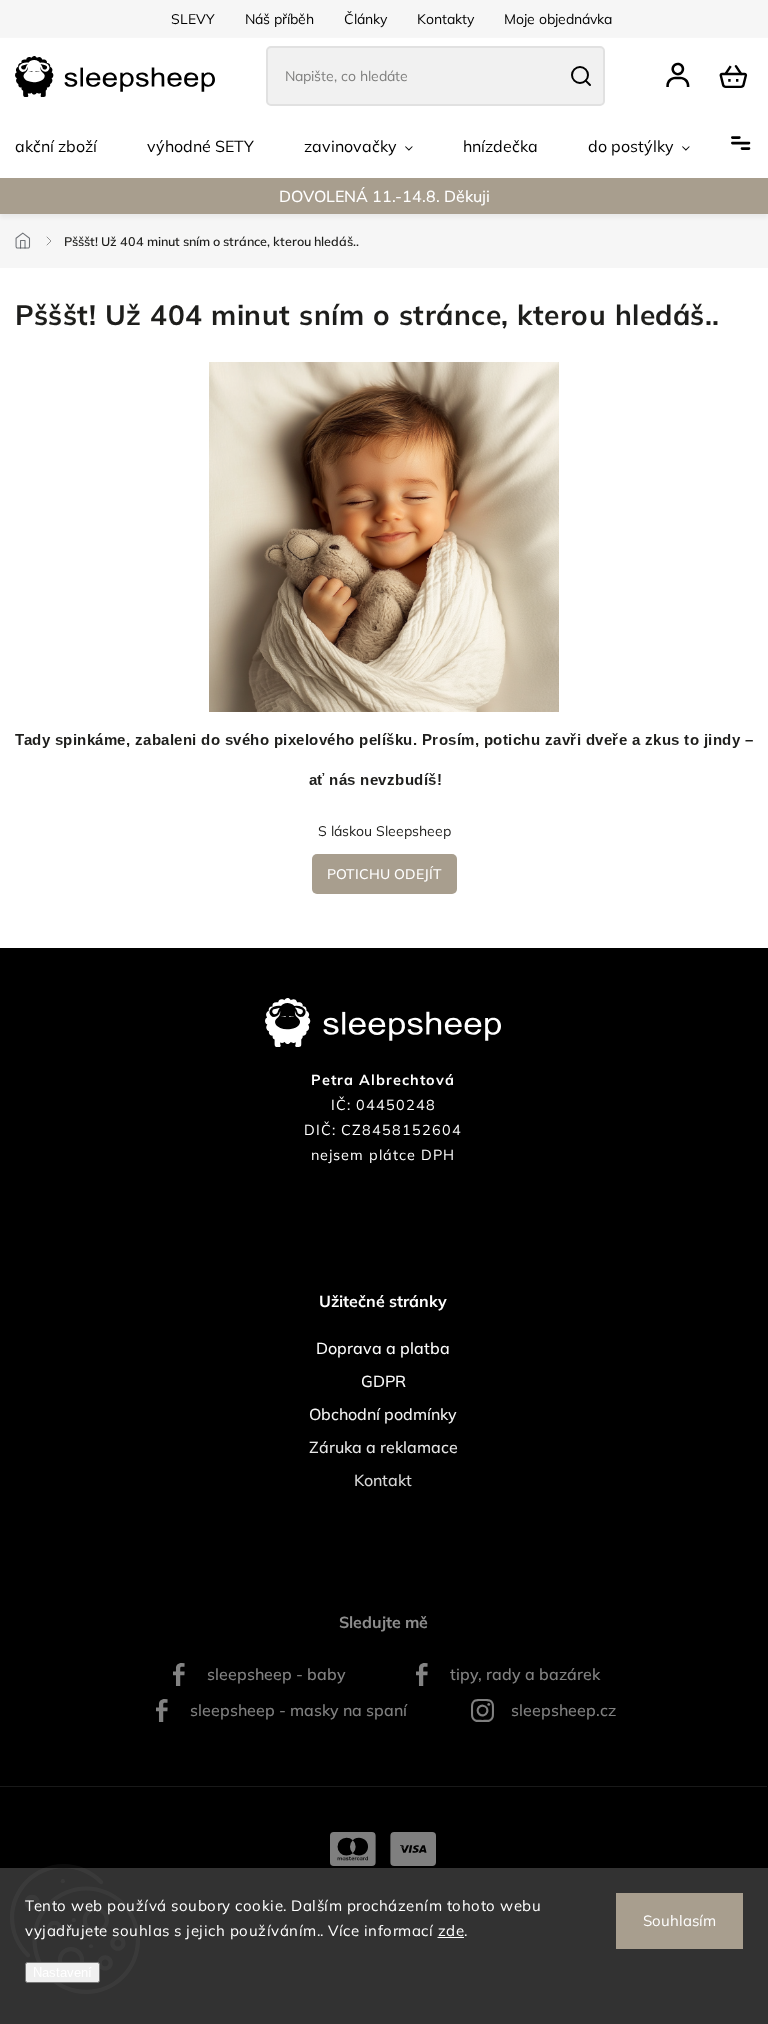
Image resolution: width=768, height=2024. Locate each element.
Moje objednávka (558, 19)
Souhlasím (679, 1920)
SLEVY (193, 19)
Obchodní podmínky (383, 1414)
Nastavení (62, 1972)
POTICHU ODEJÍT (384, 874)
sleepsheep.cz (563, 1710)
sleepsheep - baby (276, 1674)
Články (365, 19)
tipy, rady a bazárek (525, 1674)
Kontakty (445, 19)
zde (451, 1930)
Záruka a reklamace (383, 1447)
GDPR (383, 1381)
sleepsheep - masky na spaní (298, 1710)
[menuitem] (56, 146)
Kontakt (383, 1480)
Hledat (581, 76)
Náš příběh (279, 19)
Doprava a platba (383, 1348)
